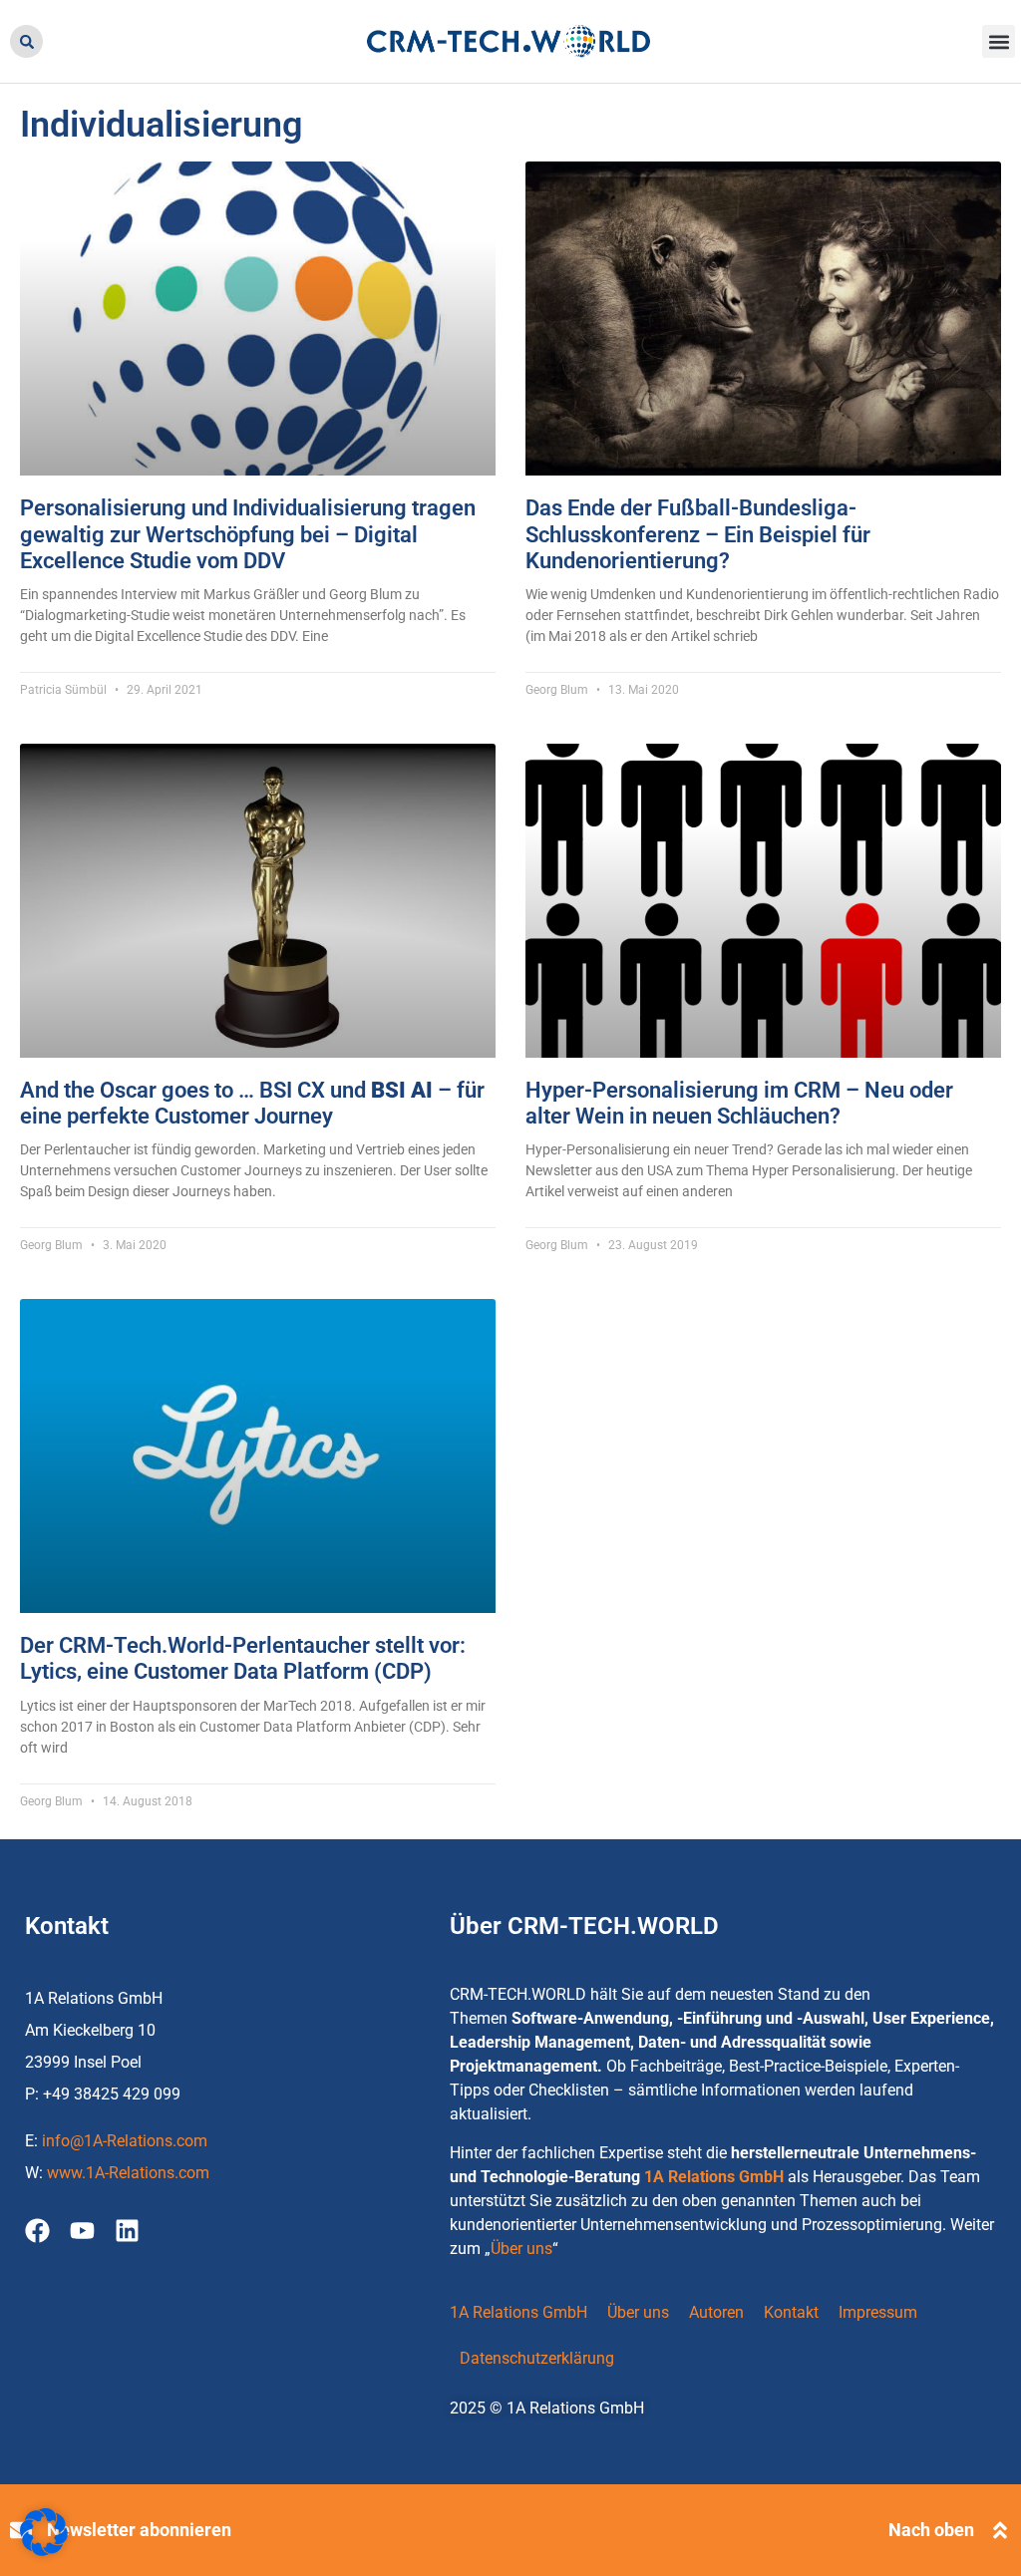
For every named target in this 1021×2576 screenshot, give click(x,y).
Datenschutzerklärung (537, 2358)
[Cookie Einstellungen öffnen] (44, 2551)
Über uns (521, 2249)
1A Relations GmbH (714, 2177)
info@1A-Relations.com (125, 2141)
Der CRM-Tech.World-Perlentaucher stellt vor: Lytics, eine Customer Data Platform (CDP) (243, 1658)
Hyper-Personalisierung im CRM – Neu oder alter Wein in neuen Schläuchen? (739, 1103)
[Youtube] (82, 2231)
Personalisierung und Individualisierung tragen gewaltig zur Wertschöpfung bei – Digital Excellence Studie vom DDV (248, 534)
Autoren (716, 2312)
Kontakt (791, 2312)
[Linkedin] (127, 2231)
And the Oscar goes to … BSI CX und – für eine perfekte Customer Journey (252, 1103)
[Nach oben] (1000, 2530)
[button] (26, 41)
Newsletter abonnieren (139, 2530)
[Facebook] (37, 2231)
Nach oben (931, 2530)
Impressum (878, 2312)
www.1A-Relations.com (128, 2173)
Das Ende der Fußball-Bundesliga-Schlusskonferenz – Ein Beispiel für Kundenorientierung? (698, 534)
